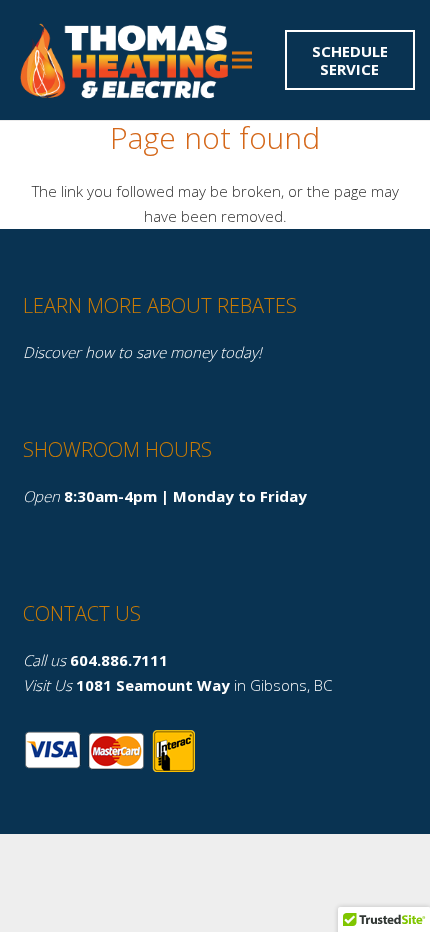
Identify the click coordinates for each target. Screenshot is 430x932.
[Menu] (242, 60)
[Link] (122, 60)
